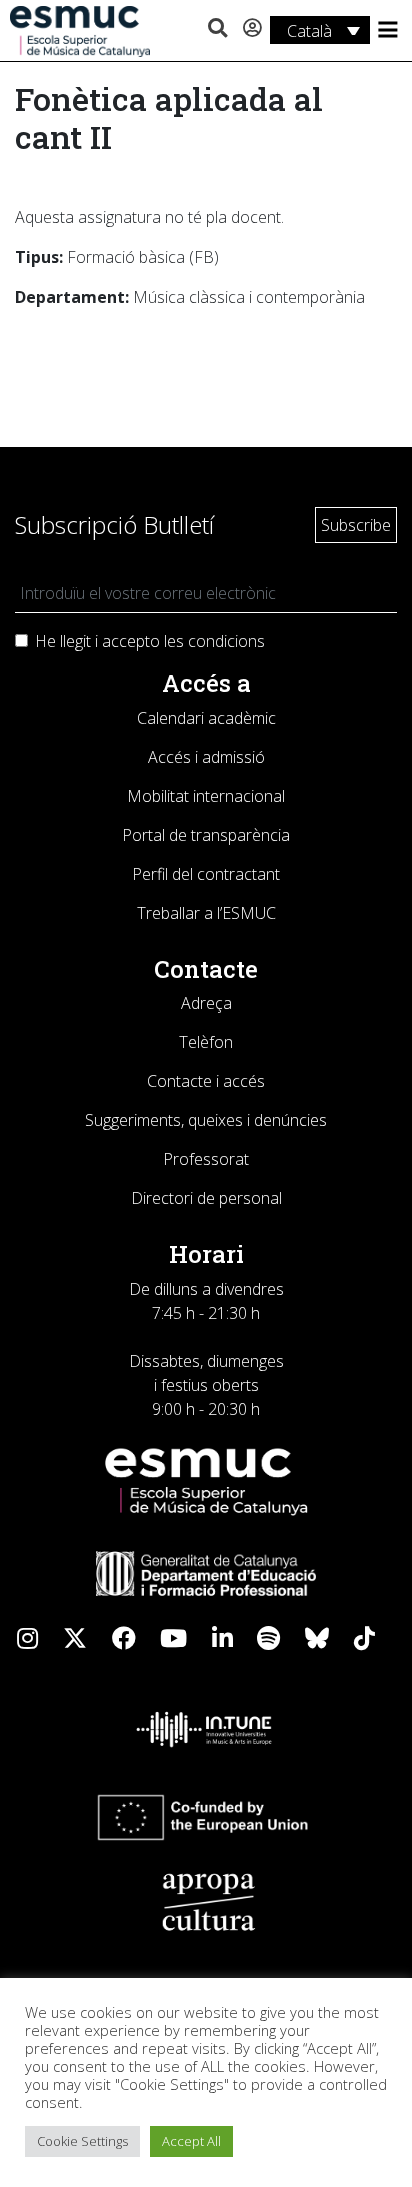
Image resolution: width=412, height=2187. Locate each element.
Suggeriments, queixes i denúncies (206, 1120)
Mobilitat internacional (206, 796)
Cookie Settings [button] (82, 2141)
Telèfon (206, 1042)
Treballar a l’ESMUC (206, 913)
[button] (217, 29)
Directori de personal (206, 1198)
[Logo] (80, 30)
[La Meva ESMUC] (252, 29)
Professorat (206, 1159)
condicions (226, 641)
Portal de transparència (206, 835)
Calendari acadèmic (206, 718)
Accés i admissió (206, 757)
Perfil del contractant (206, 874)
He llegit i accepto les (150, 641)
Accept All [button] (191, 2141)
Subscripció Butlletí (114, 524)
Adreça (206, 1003)
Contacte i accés (206, 1081)
